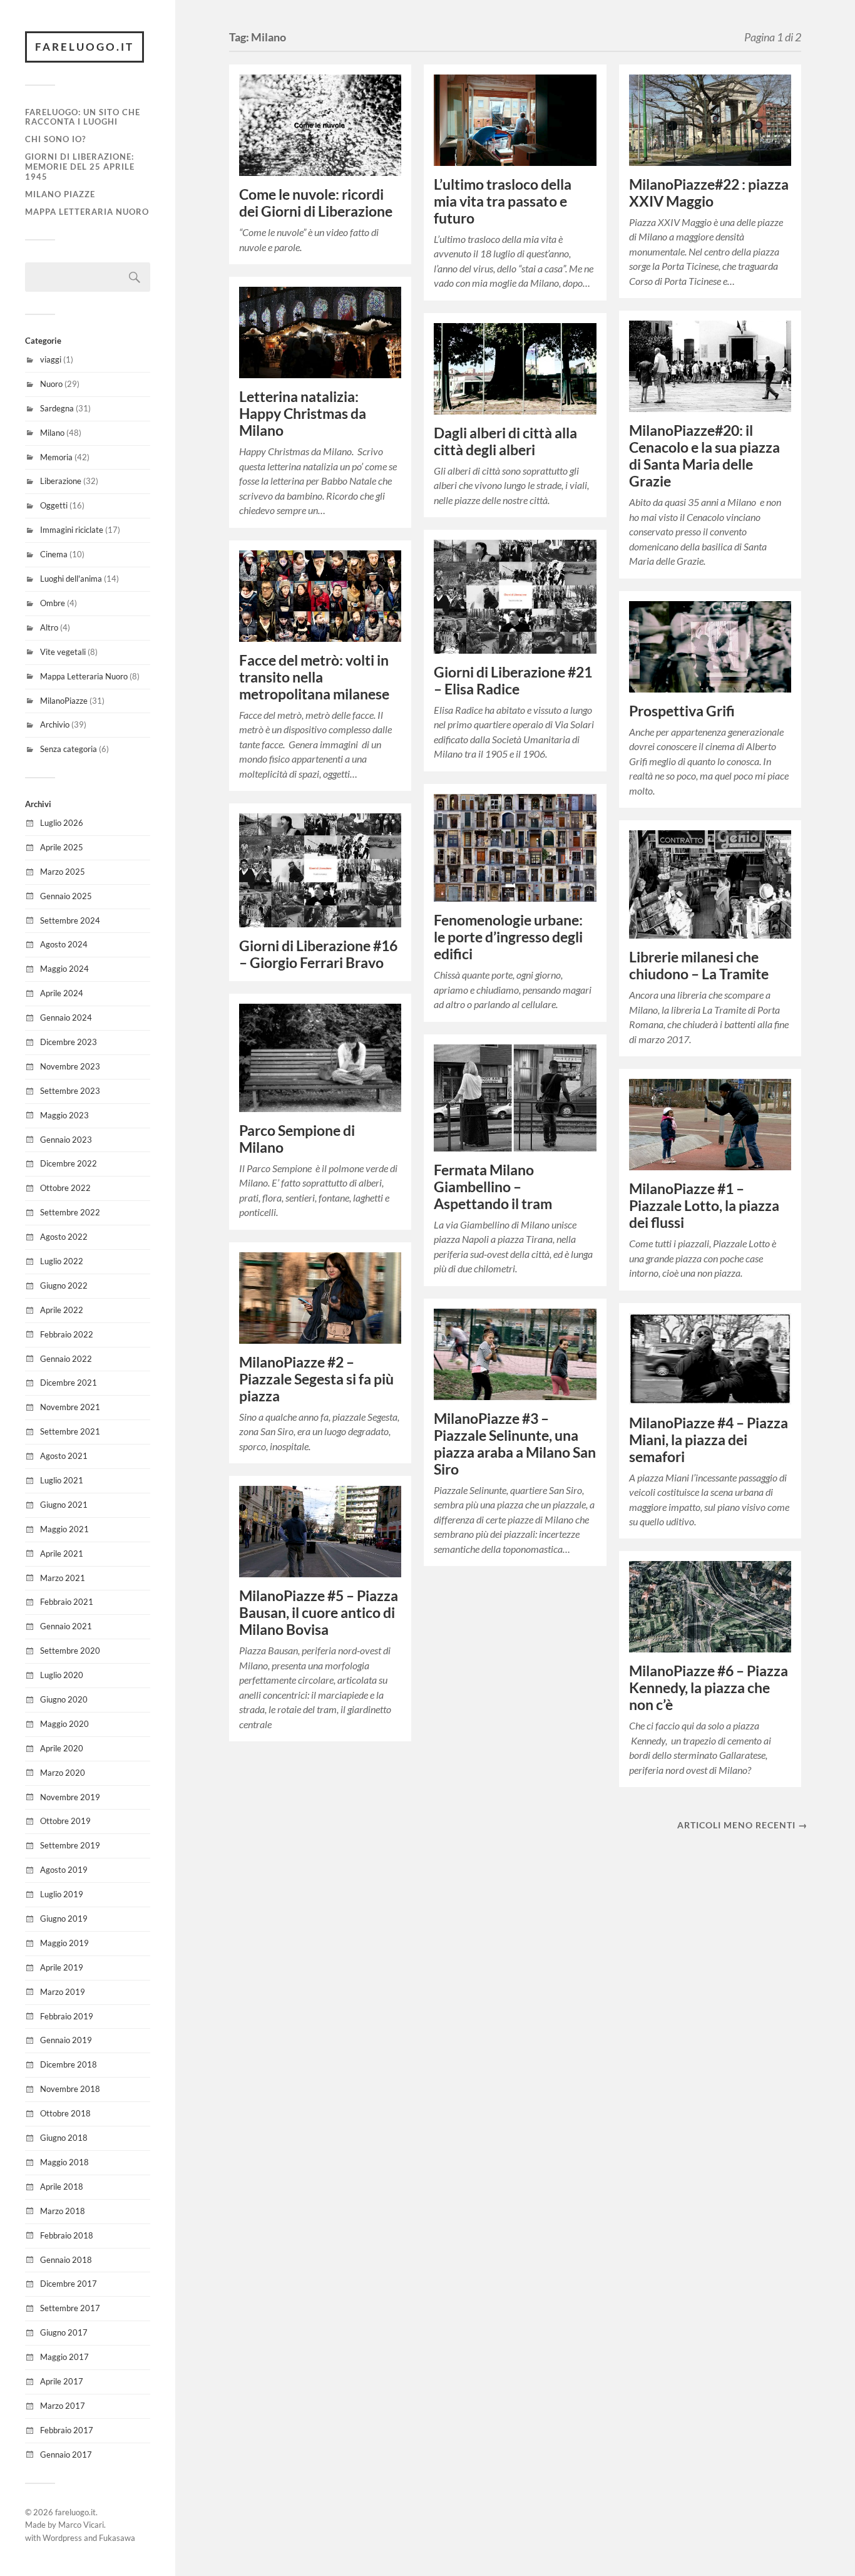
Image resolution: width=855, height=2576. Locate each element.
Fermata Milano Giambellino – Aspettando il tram (493, 1187)
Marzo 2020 (63, 1773)
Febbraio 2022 (67, 1334)
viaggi (51, 359)
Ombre (53, 603)
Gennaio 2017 (66, 2455)
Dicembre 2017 (69, 2284)
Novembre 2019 (70, 1797)
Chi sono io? (55, 139)
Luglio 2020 (62, 1675)
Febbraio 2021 (67, 1602)
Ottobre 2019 (65, 1821)
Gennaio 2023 (66, 1140)
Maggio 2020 (64, 1724)
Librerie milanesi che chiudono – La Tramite (699, 966)
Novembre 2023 (70, 1066)
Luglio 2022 (62, 1261)
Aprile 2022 (62, 1310)
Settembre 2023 (70, 1091)
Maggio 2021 (64, 1529)
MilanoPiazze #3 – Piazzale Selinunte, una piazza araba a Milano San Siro (515, 1444)
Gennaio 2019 (66, 2040)
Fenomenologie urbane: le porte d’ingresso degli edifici (508, 937)
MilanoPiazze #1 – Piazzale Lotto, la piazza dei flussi (704, 1206)
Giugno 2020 (64, 1699)
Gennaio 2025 (66, 896)
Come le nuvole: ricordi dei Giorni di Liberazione (316, 203)
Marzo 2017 (63, 2406)
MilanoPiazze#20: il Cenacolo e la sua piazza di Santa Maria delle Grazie (704, 456)
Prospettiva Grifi (682, 711)
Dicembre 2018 (69, 2064)
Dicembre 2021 (69, 1383)
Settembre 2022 (70, 1212)
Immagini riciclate (72, 530)
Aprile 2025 (62, 847)
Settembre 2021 (70, 1431)
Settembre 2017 (70, 2308)
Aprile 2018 (62, 2187)
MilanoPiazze (64, 701)
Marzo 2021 (63, 1578)
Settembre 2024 (70, 920)
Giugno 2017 (64, 2332)
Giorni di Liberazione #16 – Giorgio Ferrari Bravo (318, 954)
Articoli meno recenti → (742, 1825)
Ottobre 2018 (65, 2113)
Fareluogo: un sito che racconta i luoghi (83, 117)
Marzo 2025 (63, 872)
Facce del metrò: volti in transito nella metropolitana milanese (314, 677)
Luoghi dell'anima (71, 579)
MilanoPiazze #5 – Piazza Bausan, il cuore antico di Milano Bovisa (319, 1613)
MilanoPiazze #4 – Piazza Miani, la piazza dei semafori (709, 1440)
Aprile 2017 (62, 2381)
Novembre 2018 (70, 2089)
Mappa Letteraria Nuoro (87, 212)
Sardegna (57, 408)
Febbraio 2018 (67, 2235)
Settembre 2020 (70, 1651)
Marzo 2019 (63, 1992)
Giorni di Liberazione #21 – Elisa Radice (513, 681)
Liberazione (61, 481)
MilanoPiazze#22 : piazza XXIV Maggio (709, 193)
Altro (49, 627)
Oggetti (54, 505)
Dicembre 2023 (69, 1042)
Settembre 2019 (70, 1845)
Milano (52, 433)
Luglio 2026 (62, 823)
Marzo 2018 (63, 2211)
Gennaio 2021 (66, 1626)
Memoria (56, 457)
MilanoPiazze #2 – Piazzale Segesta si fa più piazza (316, 1379)
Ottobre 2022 (65, 1188)
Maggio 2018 (64, 2162)
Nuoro (51, 384)
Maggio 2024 (64, 969)
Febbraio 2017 (67, 2430)
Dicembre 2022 (69, 1163)
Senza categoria (69, 749)
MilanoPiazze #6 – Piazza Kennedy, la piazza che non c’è (709, 1688)
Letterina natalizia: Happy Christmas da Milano (303, 414)
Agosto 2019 (64, 1870)
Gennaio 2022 (66, 1359)
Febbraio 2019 (67, 2016)
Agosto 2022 (64, 1237)
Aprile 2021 (62, 1553)
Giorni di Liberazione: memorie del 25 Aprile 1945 (80, 167)
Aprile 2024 (62, 993)
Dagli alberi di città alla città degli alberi (505, 441)
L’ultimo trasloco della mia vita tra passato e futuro (503, 201)
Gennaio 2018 (66, 2260)
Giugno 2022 (64, 1285)
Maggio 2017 (64, 2357)
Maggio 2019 (64, 1943)
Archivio (55, 724)
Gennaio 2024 (66, 1018)
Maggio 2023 (64, 1115)
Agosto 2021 (64, 1456)
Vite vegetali (63, 652)
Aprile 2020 (62, 1748)
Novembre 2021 (70, 1407)
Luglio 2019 (62, 1894)
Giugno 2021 (64, 1505)
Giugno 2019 (64, 1919)
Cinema (54, 554)
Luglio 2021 (62, 1480)
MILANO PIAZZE (60, 194)
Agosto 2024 (64, 944)
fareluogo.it (84, 47)
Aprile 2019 (62, 1967)
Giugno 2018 (64, 2138)
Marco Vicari (81, 2525)
